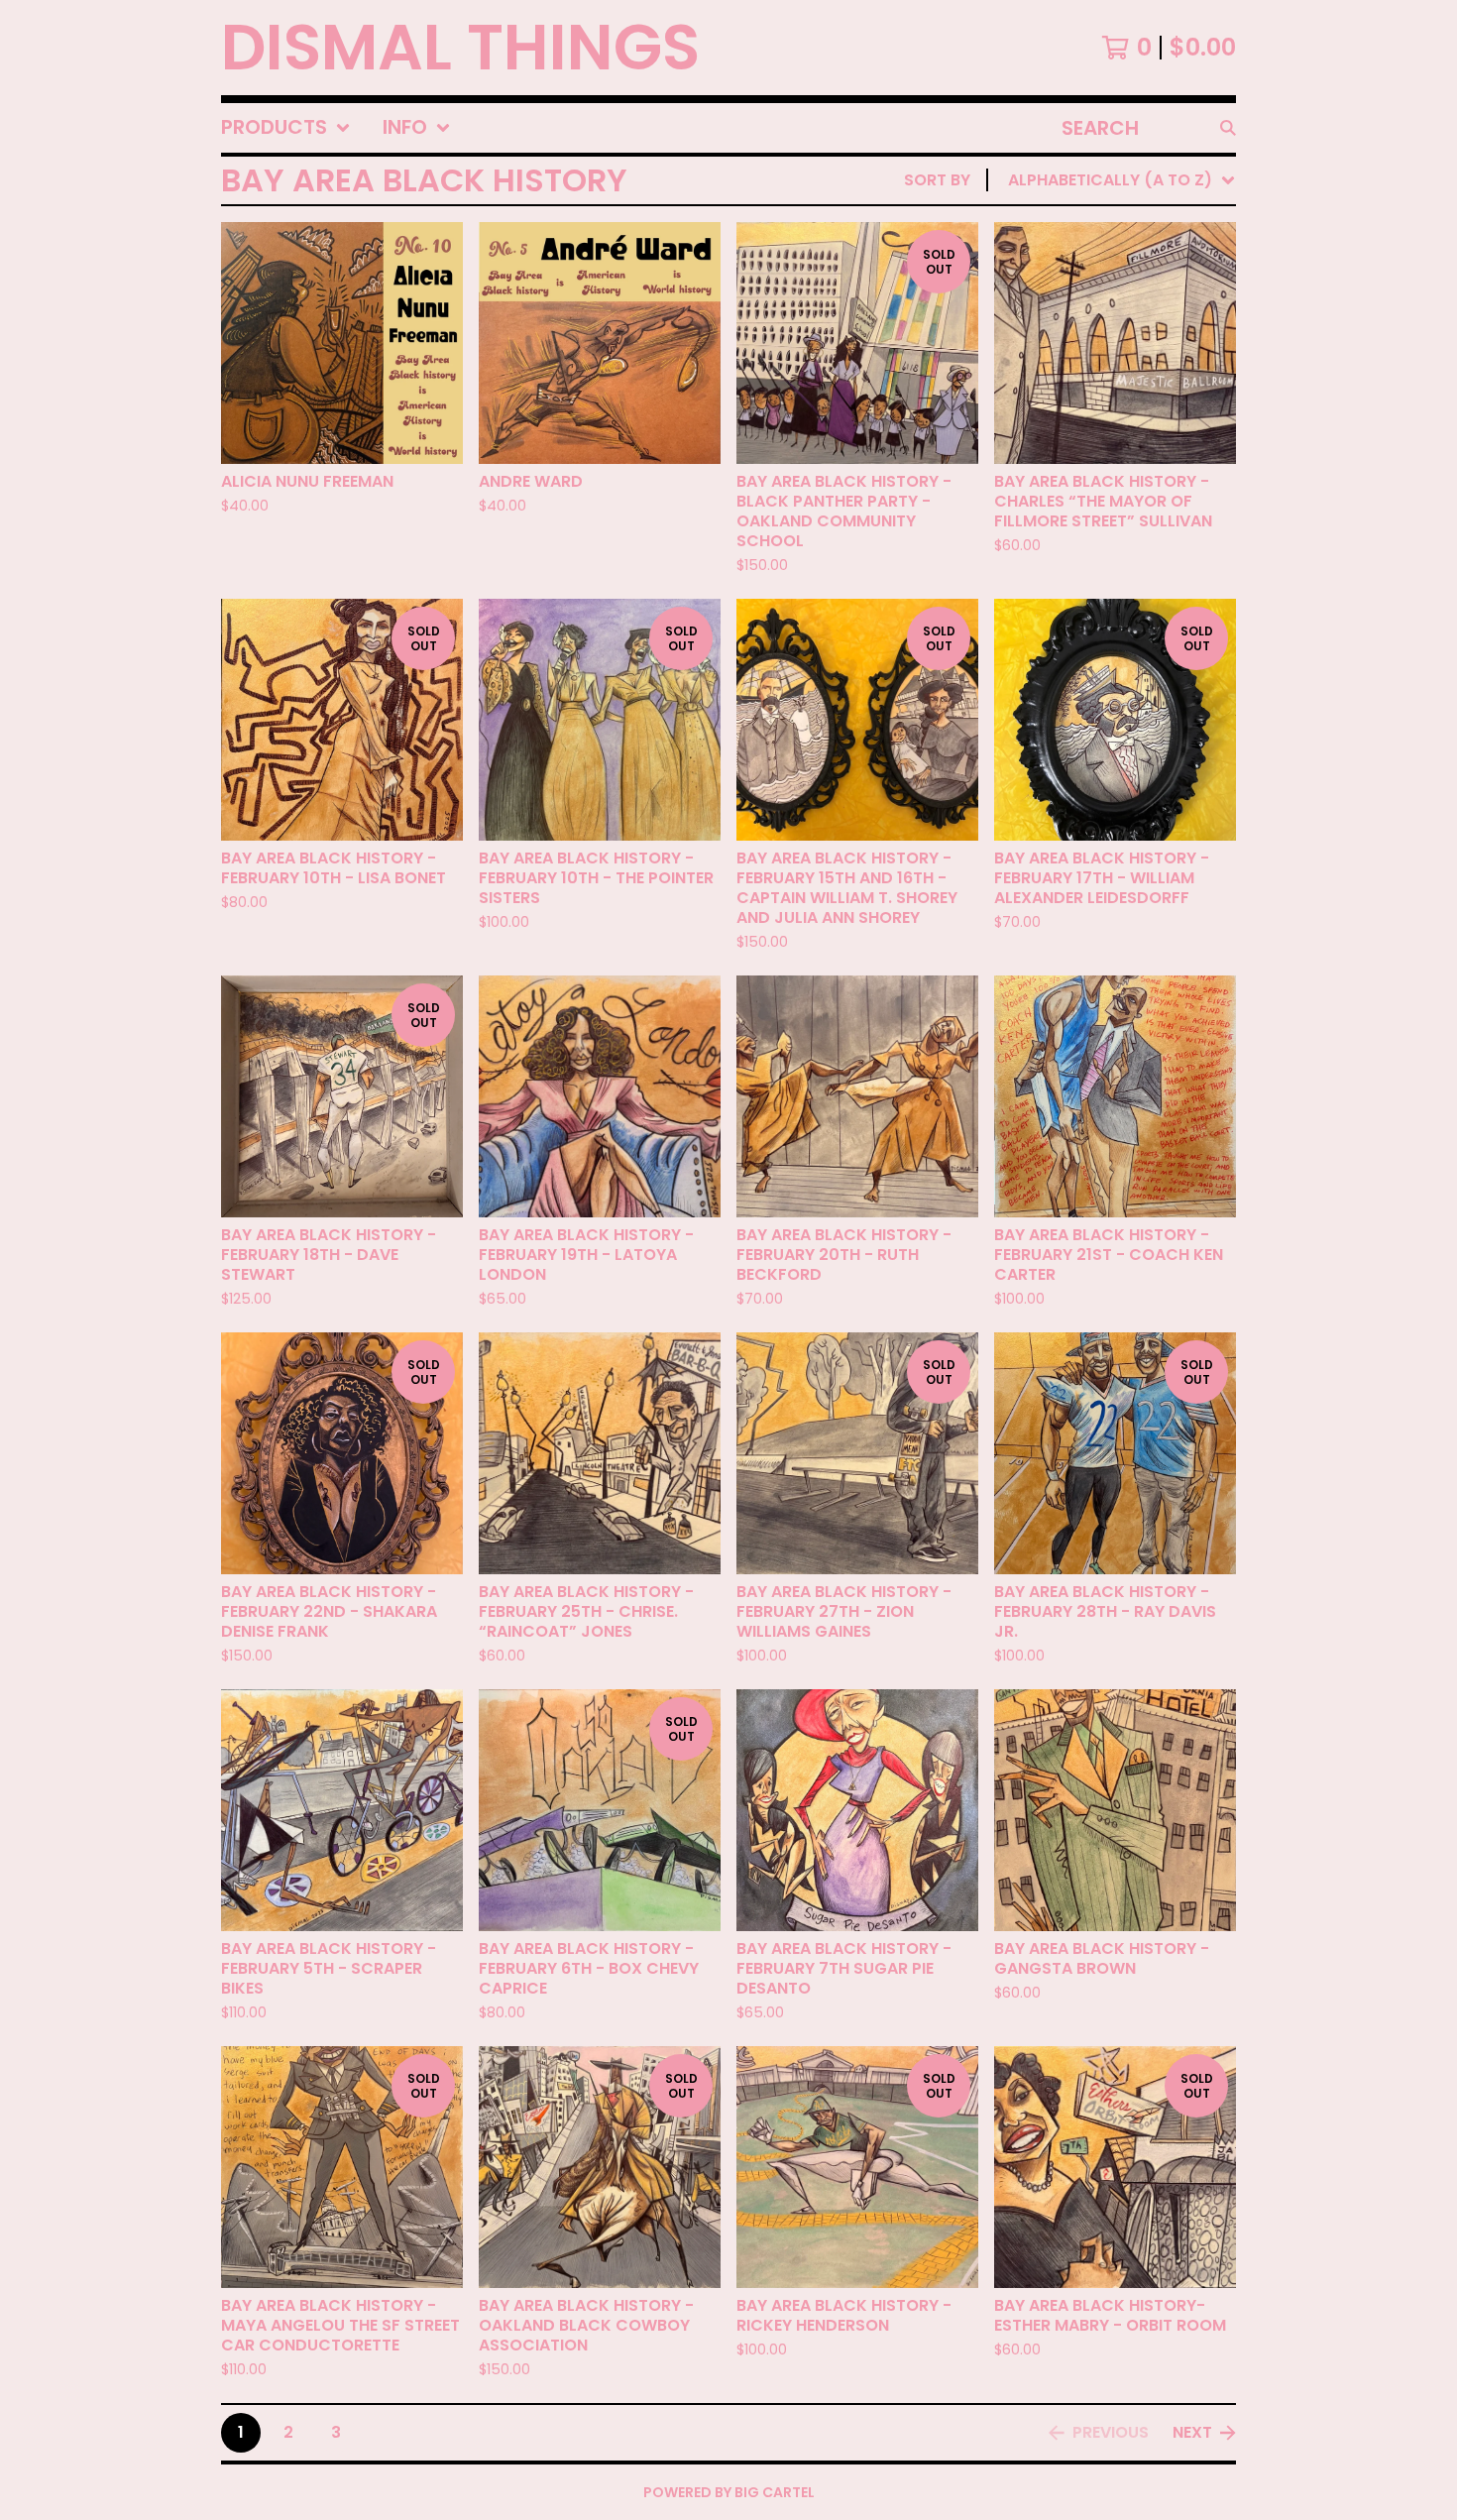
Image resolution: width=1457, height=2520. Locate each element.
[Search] (1228, 128)
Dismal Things (460, 48)
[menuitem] (286, 128)
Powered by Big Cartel (729, 2492)
